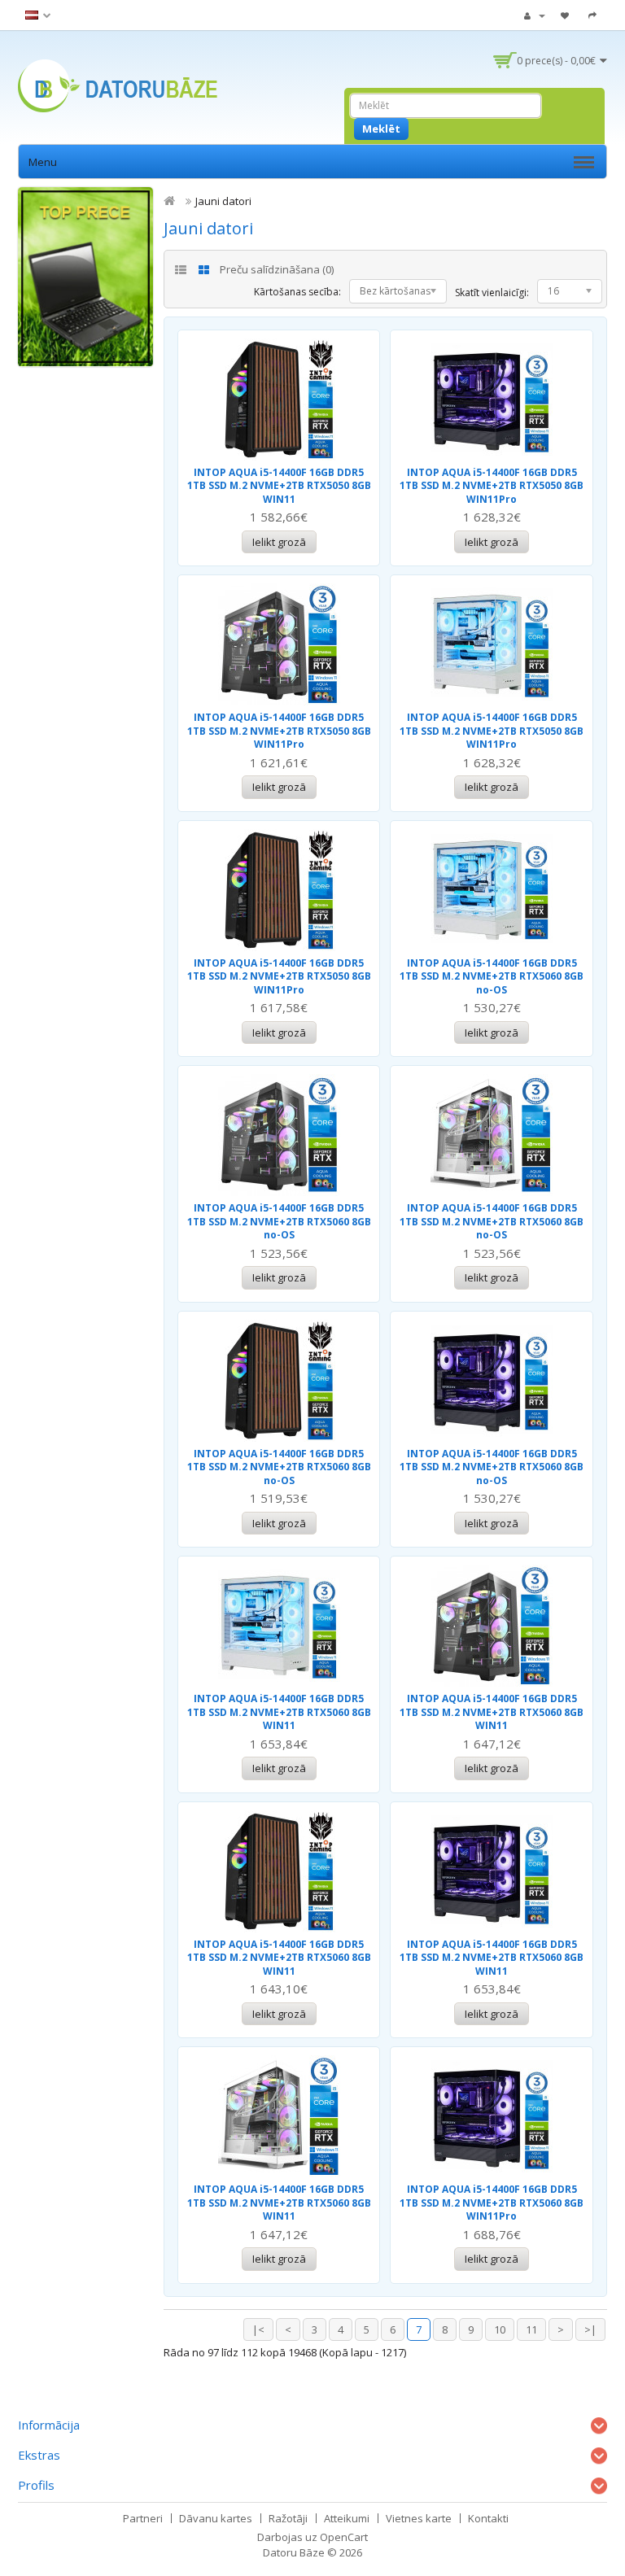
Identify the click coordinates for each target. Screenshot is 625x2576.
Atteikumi (347, 2518)
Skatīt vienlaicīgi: (492, 293)
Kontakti (488, 2518)
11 (531, 2329)
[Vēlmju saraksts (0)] (567, 15)
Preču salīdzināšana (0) (277, 269)
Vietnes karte (419, 2518)
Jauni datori (223, 201)
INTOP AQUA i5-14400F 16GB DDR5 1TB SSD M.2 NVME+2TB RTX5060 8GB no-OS (492, 976)
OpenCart (344, 2537)
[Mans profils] (535, 15)
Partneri (143, 2518)
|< (258, 2329)
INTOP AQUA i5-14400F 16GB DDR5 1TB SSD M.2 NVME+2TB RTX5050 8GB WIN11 (279, 486)
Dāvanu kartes (216, 2518)
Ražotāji (288, 2518)
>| (590, 2329)
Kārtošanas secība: (297, 292)
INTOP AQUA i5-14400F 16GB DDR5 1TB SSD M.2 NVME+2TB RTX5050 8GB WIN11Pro (492, 486)
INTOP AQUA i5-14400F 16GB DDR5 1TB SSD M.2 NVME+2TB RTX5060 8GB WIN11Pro (492, 2203)
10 (500, 2329)
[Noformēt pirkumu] (594, 15)
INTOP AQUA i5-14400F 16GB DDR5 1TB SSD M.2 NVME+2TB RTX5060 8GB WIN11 (279, 1712)
